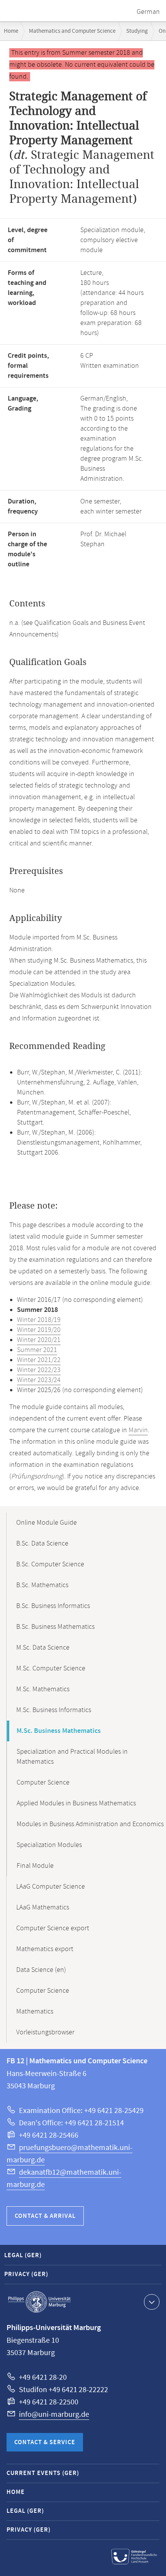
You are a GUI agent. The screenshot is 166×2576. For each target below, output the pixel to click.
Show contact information (152, 2302)
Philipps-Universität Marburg (39, 2302)
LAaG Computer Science (51, 1887)
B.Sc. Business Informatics (53, 1606)
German (148, 12)
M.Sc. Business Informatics (54, 1710)
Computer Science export (53, 1928)
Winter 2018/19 (39, 1320)
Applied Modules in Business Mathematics (76, 1803)
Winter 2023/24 (39, 1380)
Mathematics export (45, 1949)
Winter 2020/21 (39, 1340)
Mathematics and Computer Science (72, 31)
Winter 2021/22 (39, 1360)
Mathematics (35, 2012)
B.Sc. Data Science (42, 1544)
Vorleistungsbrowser (45, 2032)
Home (11, 31)
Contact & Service (45, 2442)
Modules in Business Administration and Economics (90, 1824)
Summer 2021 (37, 1350)
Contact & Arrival (45, 2216)
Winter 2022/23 (39, 1370)
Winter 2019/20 (39, 1330)
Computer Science (43, 1783)
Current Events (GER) (43, 2473)
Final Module (35, 1866)
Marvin (138, 1430)
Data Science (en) (41, 1970)
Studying (137, 31)
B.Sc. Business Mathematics (55, 1627)
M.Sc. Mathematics (43, 1689)
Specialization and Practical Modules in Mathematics (72, 1757)
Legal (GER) (23, 2255)
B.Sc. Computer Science (50, 1564)
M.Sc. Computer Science (51, 1669)
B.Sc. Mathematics (42, 1585)
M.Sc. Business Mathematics (59, 1731)
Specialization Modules (49, 1845)
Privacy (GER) (26, 2274)
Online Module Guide (47, 1523)
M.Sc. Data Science (43, 1648)
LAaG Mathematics (43, 1908)
